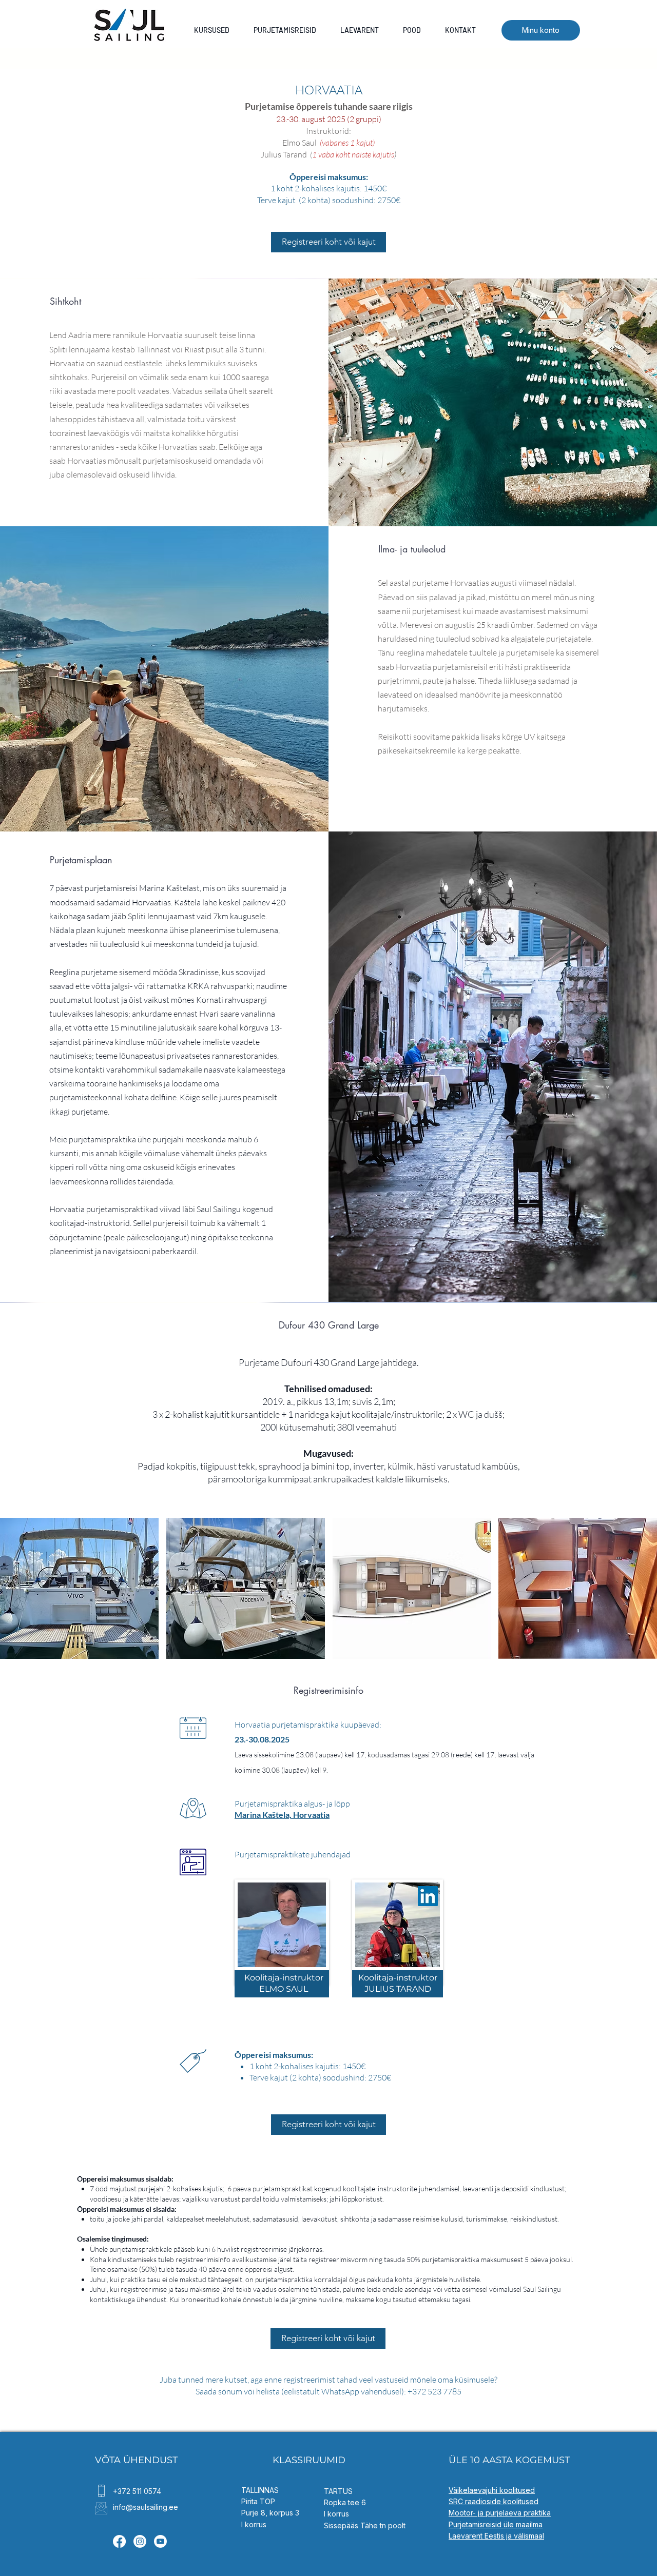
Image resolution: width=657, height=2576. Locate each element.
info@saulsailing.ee (146, 2507)
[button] (79, 1588)
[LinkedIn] (428, 1896)
